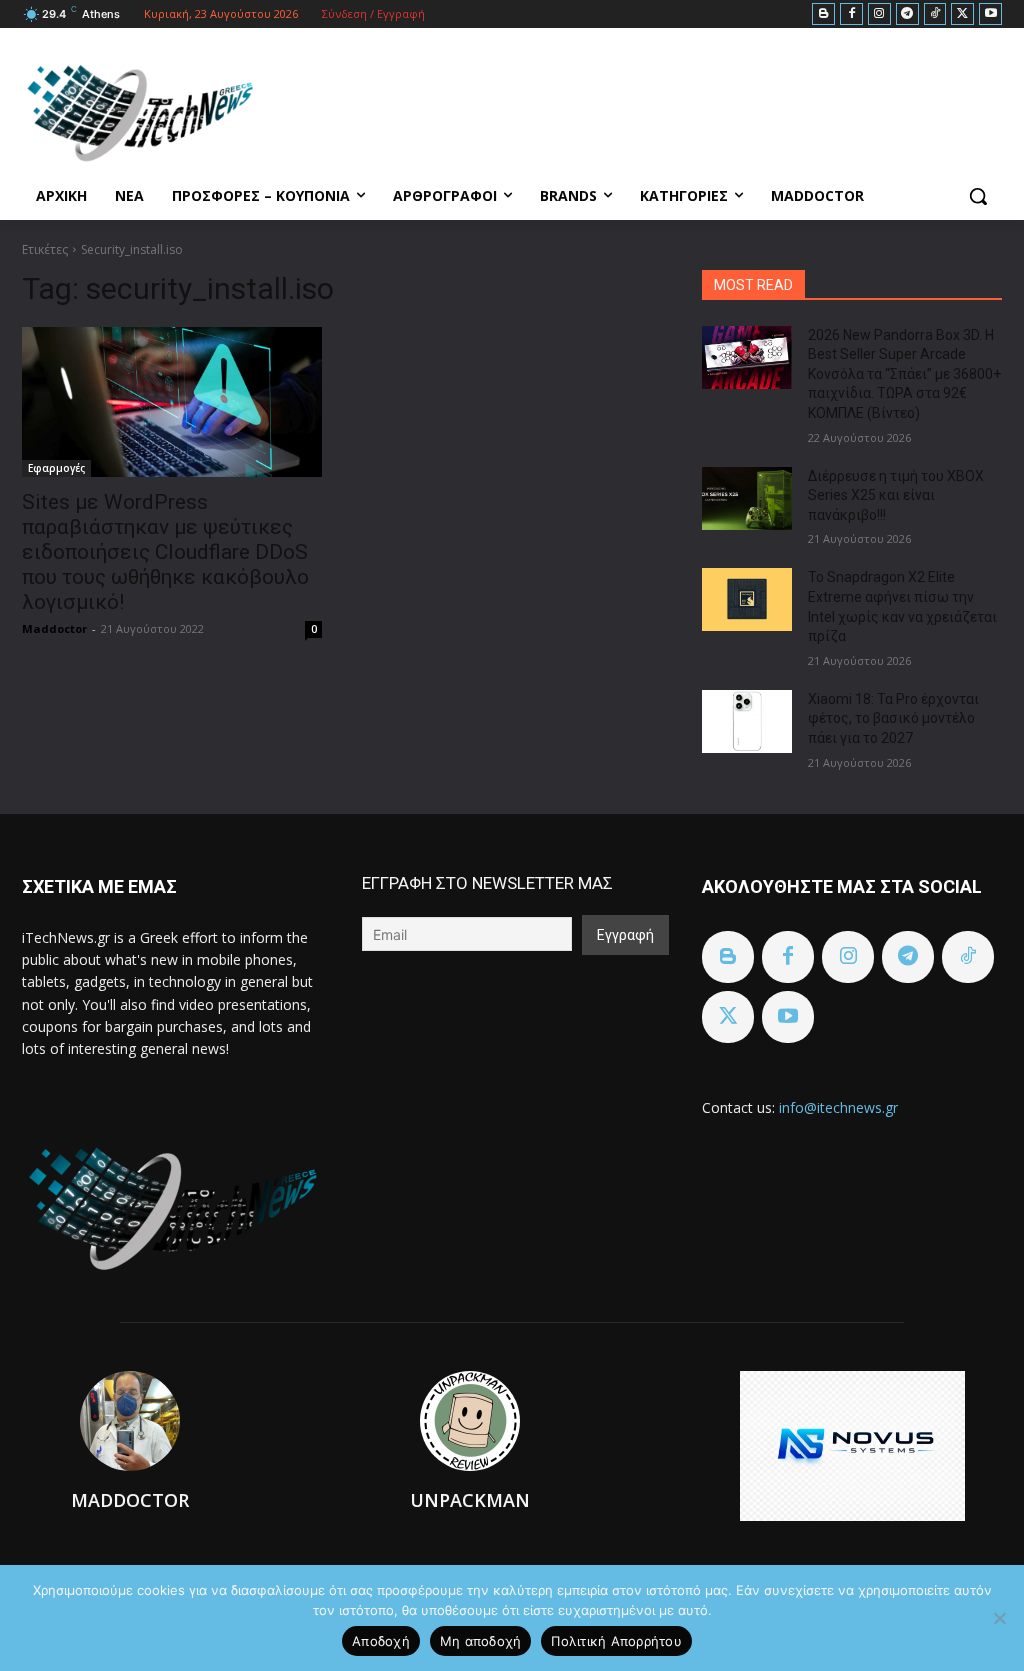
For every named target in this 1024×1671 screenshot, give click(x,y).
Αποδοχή (381, 1641)
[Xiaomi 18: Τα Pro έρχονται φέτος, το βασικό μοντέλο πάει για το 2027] (747, 721)
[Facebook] (851, 14)
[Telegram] (907, 14)
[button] (978, 196)
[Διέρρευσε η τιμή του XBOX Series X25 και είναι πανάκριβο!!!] (747, 498)
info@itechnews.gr (838, 1107)
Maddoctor (54, 628)
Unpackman (470, 1500)
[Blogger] (823, 14)
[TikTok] (935, 14)
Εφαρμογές (56, 468)
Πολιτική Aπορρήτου (616, 1641)
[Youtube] (990, 14)
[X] (962, 14)
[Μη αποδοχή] (999, 1618)
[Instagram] (879, 14)
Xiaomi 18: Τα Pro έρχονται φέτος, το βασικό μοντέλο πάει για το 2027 (893, 718)
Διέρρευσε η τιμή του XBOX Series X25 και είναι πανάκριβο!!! (896, 495)
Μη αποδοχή (481, 1641)
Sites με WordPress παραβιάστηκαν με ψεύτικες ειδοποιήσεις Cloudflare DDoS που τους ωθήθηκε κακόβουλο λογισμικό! (165, 552)
